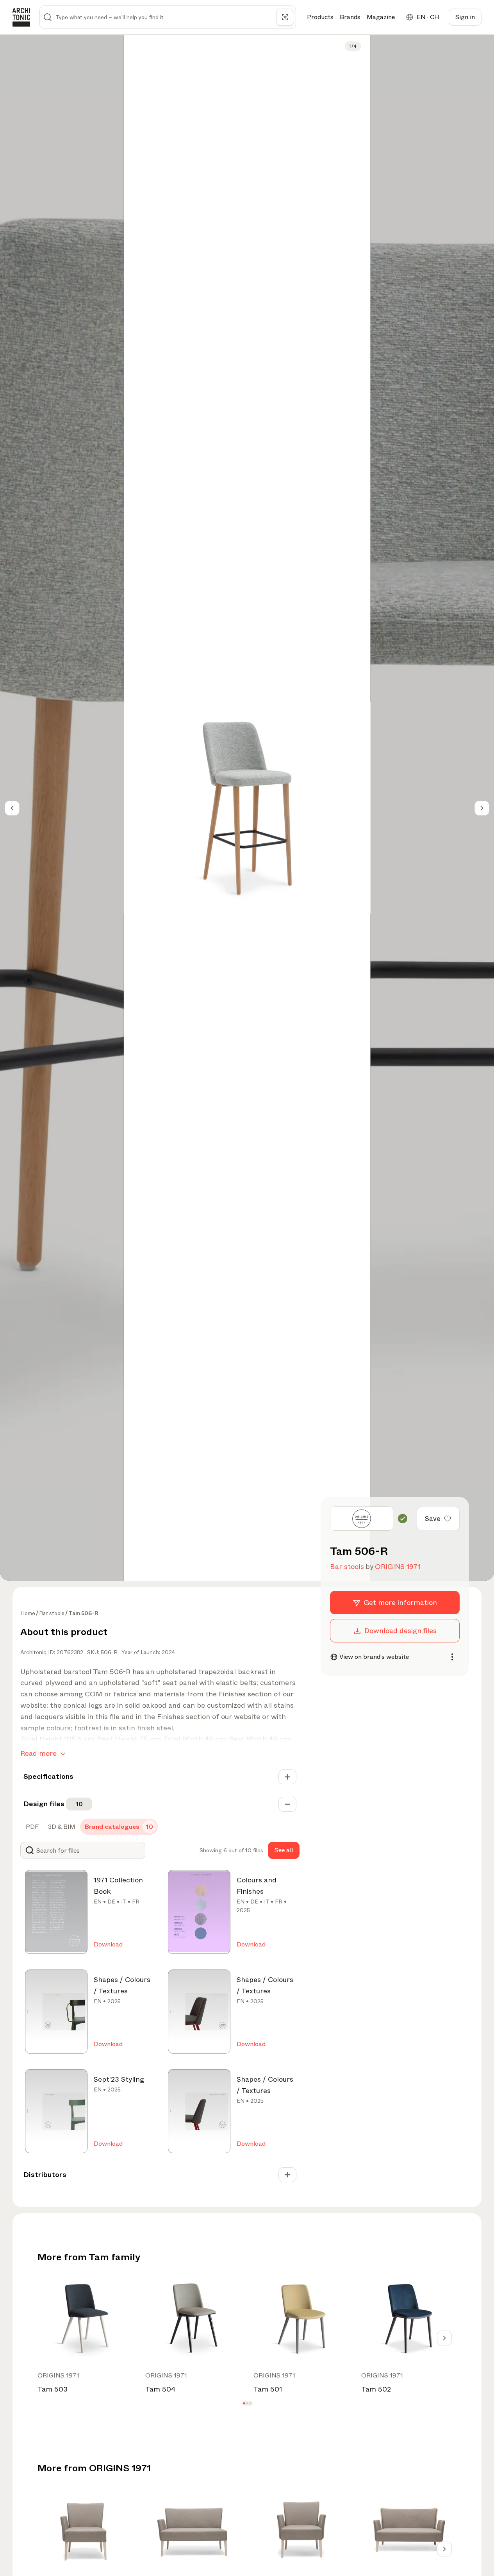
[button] (244, 2403)
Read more (38, 1753)
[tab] (31, 1827)
